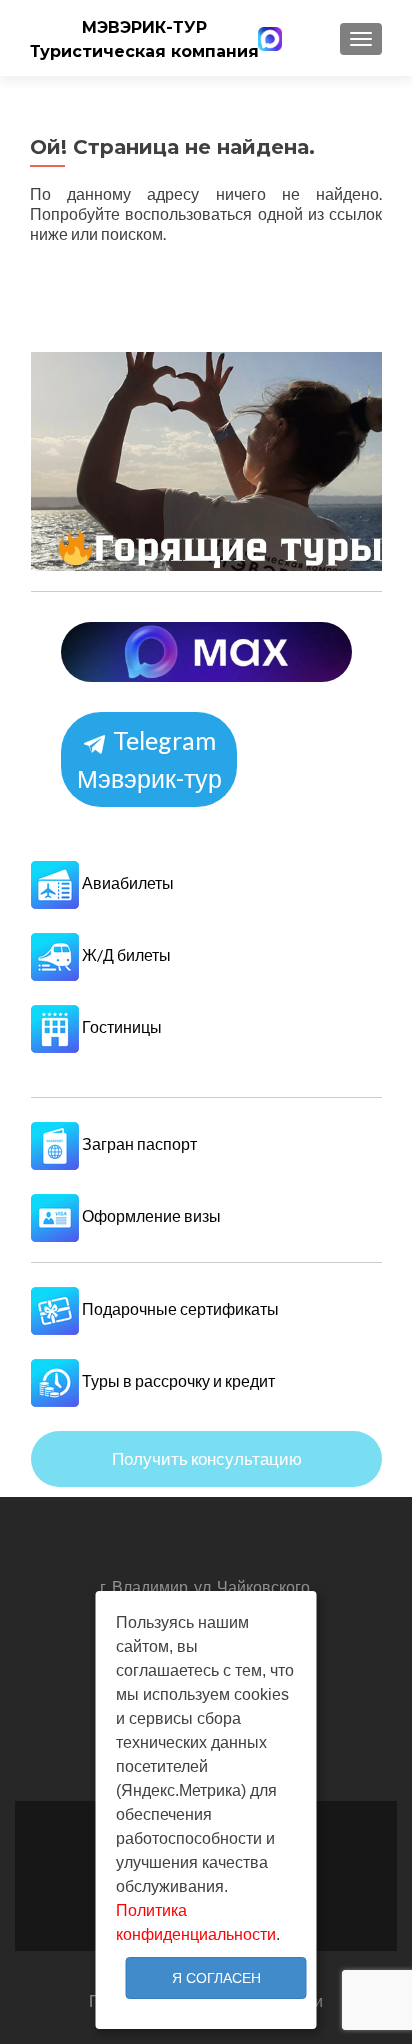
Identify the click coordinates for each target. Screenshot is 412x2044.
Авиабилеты (126, 882)
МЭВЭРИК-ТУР (144, 27)
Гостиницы (120, 1026)
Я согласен (216, 1978)
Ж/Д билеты (125, 954)
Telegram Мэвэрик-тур (148, 759)
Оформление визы (150, 1215)
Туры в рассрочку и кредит (177, 1380)
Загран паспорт (138, 1143)
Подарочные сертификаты (179, 1308)
